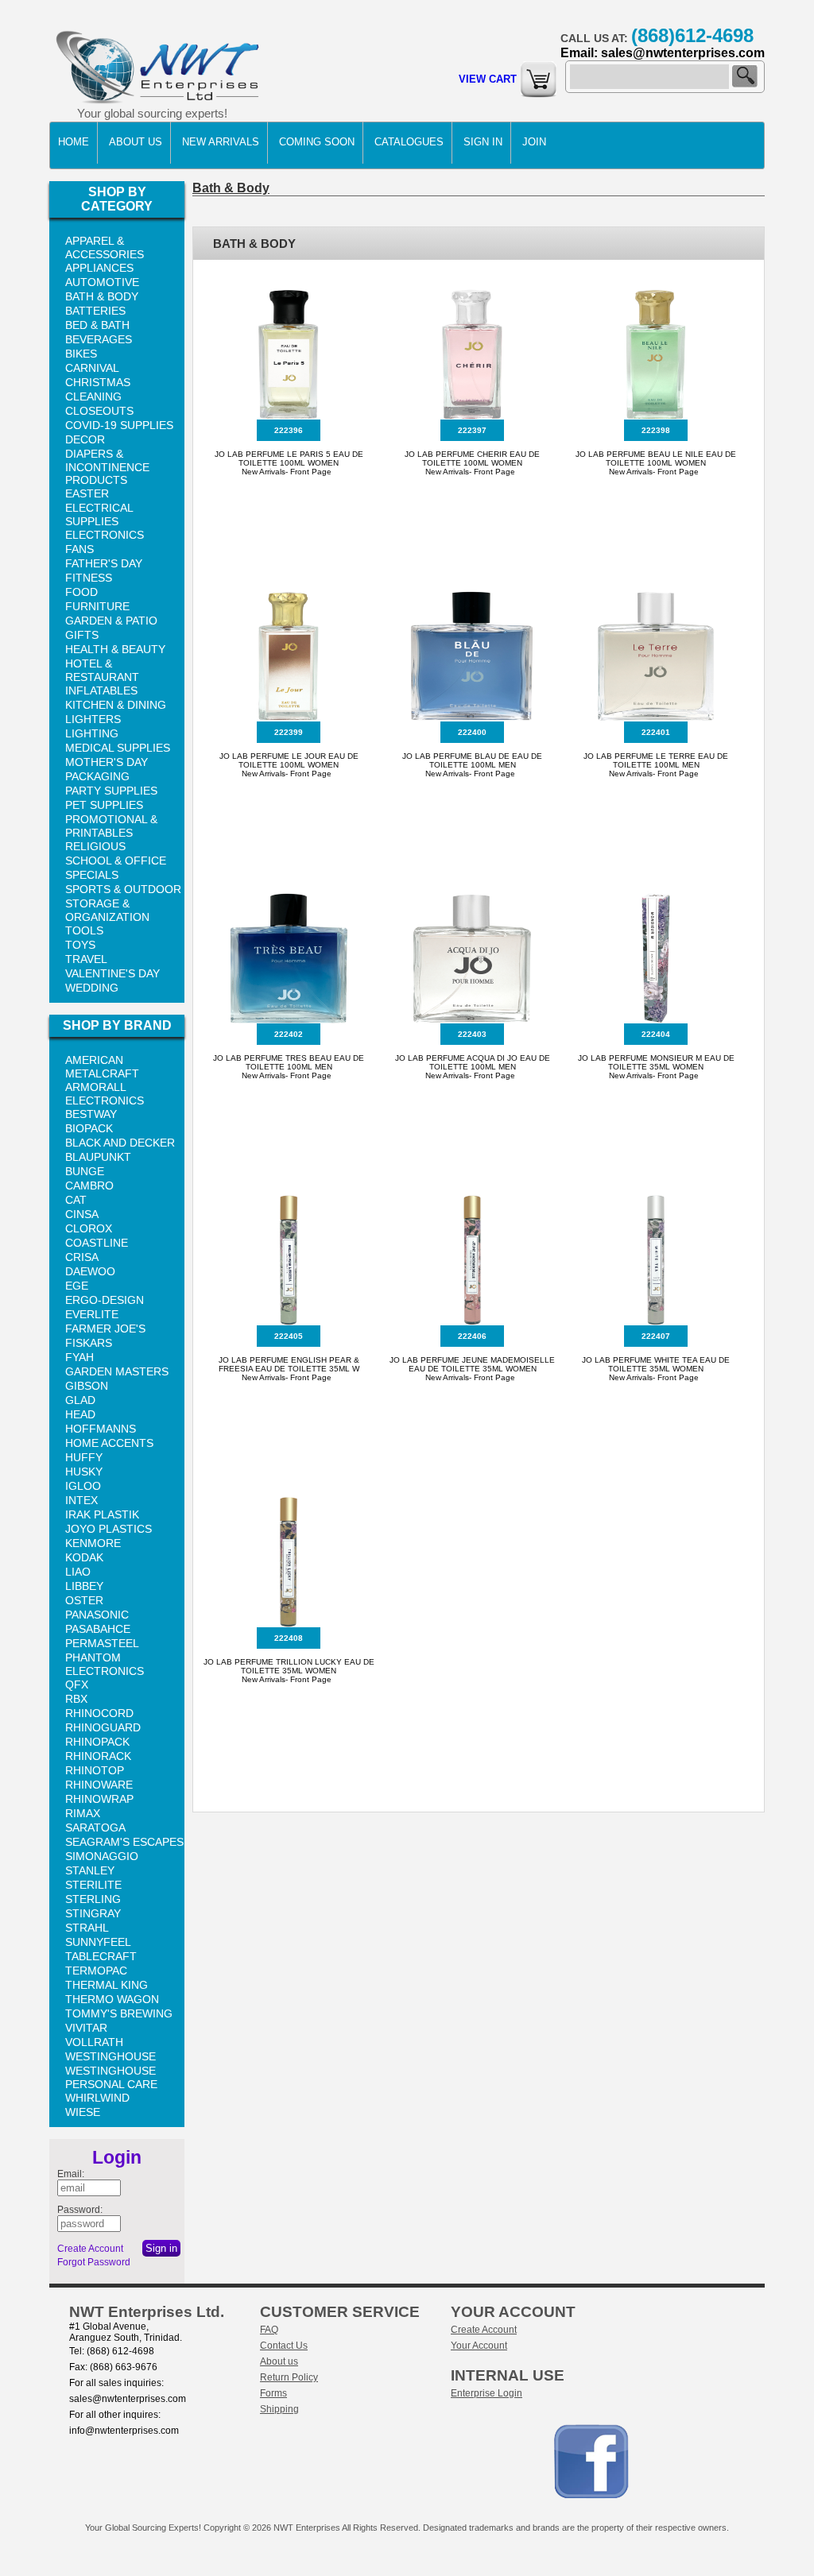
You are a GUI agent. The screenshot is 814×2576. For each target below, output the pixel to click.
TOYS (80, 945)
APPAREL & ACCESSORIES (105, 248)
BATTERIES (95, 311)
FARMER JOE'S (105, 1329)
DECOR (85, 439)
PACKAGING (97, 776)
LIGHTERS (93, 719)
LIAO (78, 1572)
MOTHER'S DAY (107, 762)
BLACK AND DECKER (120, 1143)
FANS (79, 549)
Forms (273, 2393)
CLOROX (89, 1228)
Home (74, 142)
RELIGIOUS (95, 846)
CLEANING (93, 396)
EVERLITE (92, 1314)
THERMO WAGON (112, 1999)
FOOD (81, 592)
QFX (77, 1684)
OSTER (84, 1600)
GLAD (80, 1400)
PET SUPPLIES (104, 805)
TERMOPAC (96, 1971)
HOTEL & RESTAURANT (102, 670)
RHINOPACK (97, 1742)
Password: (80, 2210)
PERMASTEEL (102, 1643)
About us (279, 2361)
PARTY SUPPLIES (111, 791)
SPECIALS (92, 875)
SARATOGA (95, 1828)
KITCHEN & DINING (116, 705)
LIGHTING (92, 733)
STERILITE (93, 1885)
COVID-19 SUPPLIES (119, 425)
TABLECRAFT (101, 1956)
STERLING (93, 1899)
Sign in (483, 142)
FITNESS (89, 578)
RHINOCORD (99, 1713)
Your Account (479, 2346)
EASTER (87, 493)
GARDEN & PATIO (111, 621)
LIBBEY (84, 1586)
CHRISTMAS (98, 382)
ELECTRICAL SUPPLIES (99, 514)
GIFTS (82, 635)
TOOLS (84, 930)
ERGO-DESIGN (105, 1300)
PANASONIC (97, 1615)
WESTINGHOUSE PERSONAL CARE (111, 2077)
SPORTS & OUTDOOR (123, 889)
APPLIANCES (99, 268)
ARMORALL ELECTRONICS (105, 1094)
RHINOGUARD (103, 1727)
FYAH (79, 1357)
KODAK (84, 1557)
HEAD (80, 1414)
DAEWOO (90, 1271)
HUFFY (84, 1457)
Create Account (90, 2249)
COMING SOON (317, 142)
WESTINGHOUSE (110, 2056)
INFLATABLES (101, 690)
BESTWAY (91, 1114)
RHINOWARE (99, 1785)
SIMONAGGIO (102, 1856)
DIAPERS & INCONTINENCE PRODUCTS (107, 467)
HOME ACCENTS (109, 1443)
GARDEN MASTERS (117, 1371)
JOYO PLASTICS (109, 1529)
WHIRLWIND (97, 2098)
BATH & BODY (102, 296)
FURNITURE (97, 606)
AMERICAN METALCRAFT (102, 1067)
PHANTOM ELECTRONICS (105, 1664)
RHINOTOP (95, 1770)
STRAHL (87, 1928)
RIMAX (83, 1813)
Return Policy (289, 2377)
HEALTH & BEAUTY (115, 649)
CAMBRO (89, 1186)
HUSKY (84, 1472)
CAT (76, 1200)
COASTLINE (97, 1243)
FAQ (269, 2330)
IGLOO (83, 1486)
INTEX (81, 1500)
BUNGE (85, 1171)
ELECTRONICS (105, 535)
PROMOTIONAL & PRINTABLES (111, 826)
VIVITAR (86, 2028)
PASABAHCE (98, 1629)
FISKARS (89, 1343)
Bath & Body (231, 188)
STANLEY (90, 1870)
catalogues (409, 142)
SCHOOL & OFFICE (116, 861)
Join (534, 142)
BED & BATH (97, 325)
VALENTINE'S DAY (112, 973)
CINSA (82, 1214)
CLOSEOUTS (99, 411)
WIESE (83, 2112)
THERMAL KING (107, 1985)
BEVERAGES (99, 339)
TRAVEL (86, 959)
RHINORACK (98, 1756)
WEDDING (92, 988)
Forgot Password (94, 2262)
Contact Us (284, 2346)
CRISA (82, 1257)
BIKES (81, 354)
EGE (77, 1286)
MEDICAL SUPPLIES (118, 748)
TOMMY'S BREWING (119, 2013)
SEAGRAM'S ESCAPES (124, 1842)
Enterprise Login (486, 2393)
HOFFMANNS (101, 1429)
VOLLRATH (94, 2042)
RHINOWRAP (99, 1799)
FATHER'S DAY (104, 563)
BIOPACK (89, 1128)
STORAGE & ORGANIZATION (107, 910)
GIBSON (87, 1386)
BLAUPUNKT (98, 1157)
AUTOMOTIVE (102, 282)
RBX (76, 1699)
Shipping (279, 2409)
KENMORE (93, 1543)
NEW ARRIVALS (221, 142)
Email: (71, 2174)
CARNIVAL (92, 368)
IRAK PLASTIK (102, 1514)
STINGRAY (93, 1913)
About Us (136, 142)
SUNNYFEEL (98, 1942)
